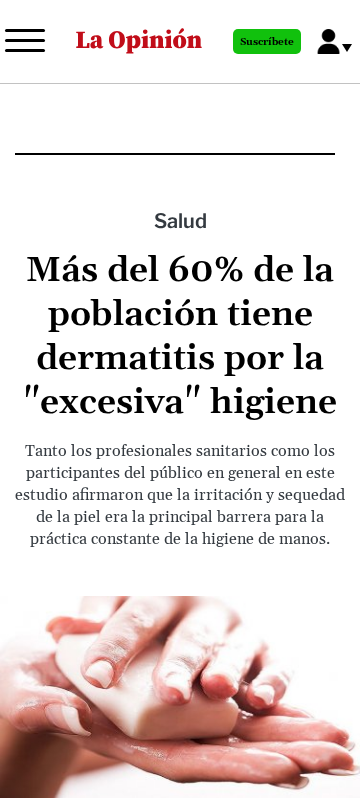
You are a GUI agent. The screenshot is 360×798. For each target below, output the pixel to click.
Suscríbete (267, 42)
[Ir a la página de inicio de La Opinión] (139, 41)
